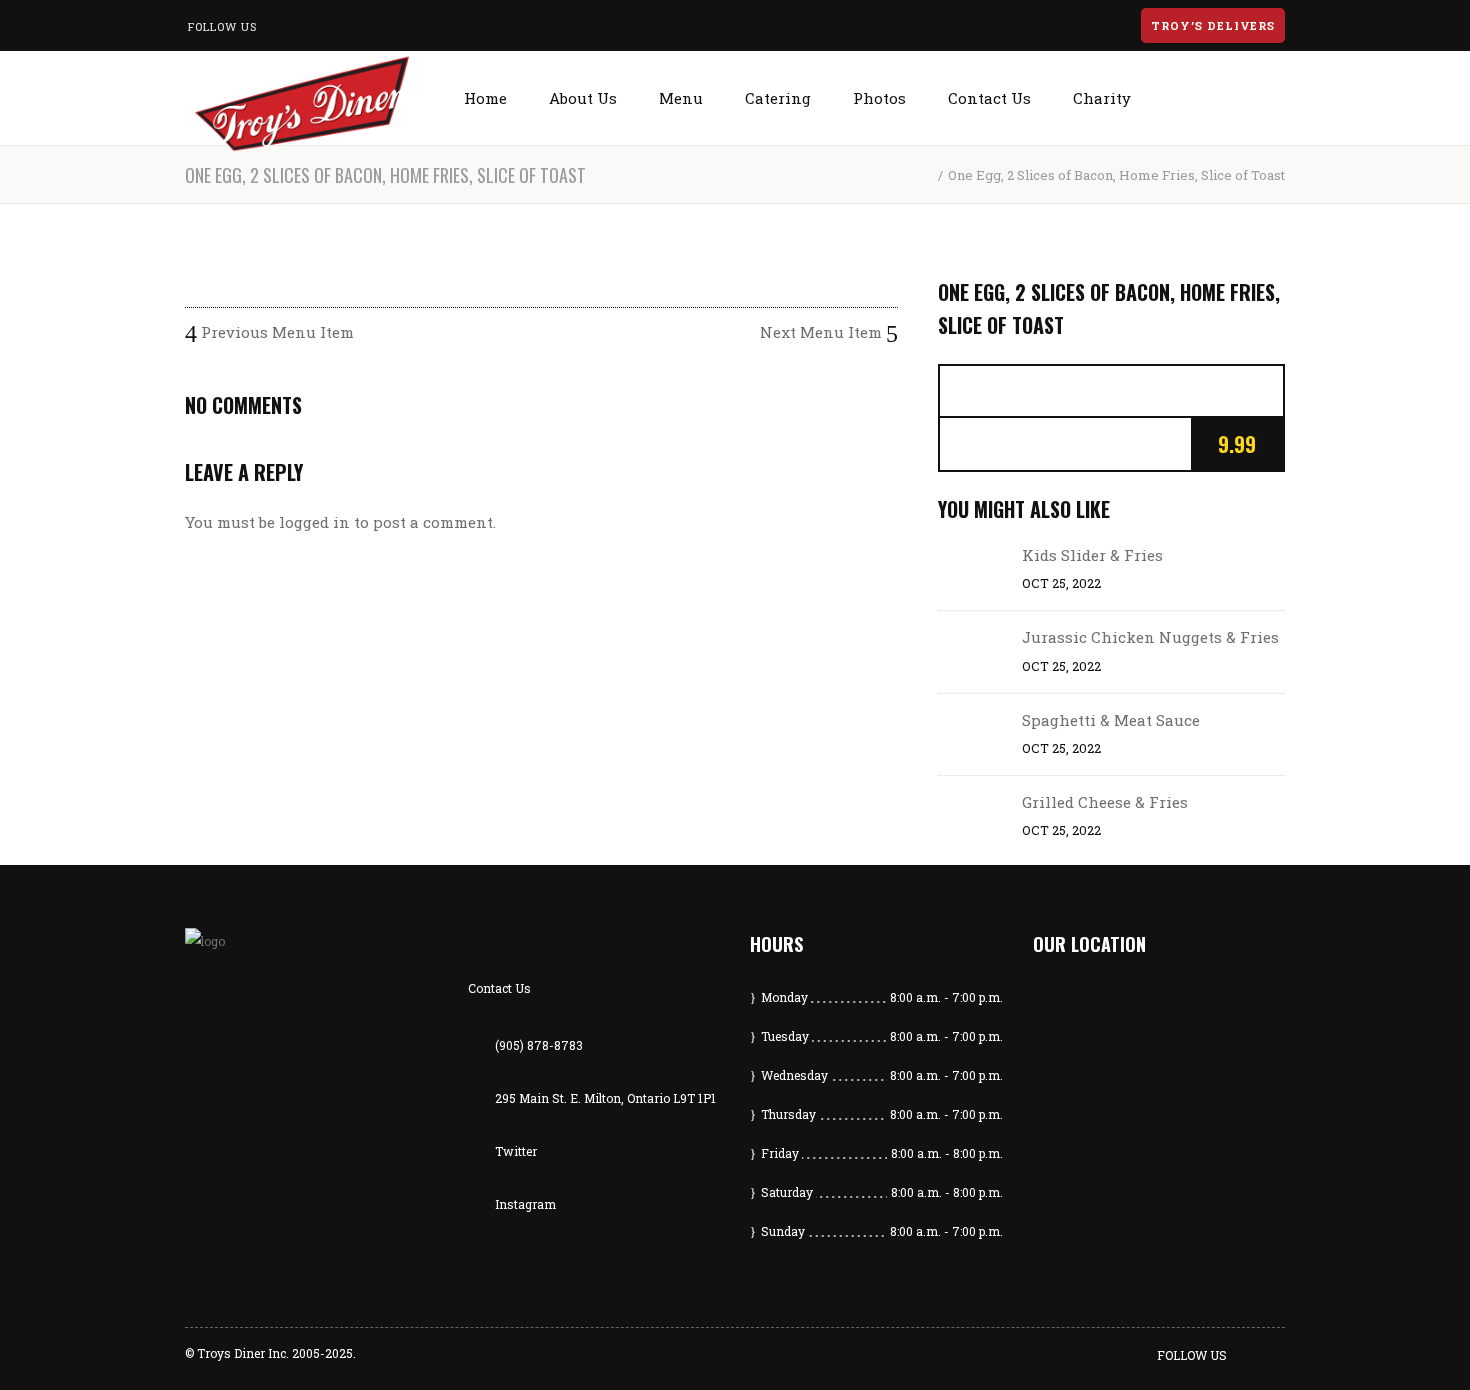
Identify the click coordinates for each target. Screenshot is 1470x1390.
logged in (314, 522)
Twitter (516, 1151)
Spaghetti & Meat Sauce (1111, 720)
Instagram (525, 1204)
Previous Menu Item (275, 332)
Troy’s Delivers (1213, 25)
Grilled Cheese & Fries (1105, 802)
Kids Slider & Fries (1092, 555)
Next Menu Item (823, 332)
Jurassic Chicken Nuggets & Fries (1150, 637)
